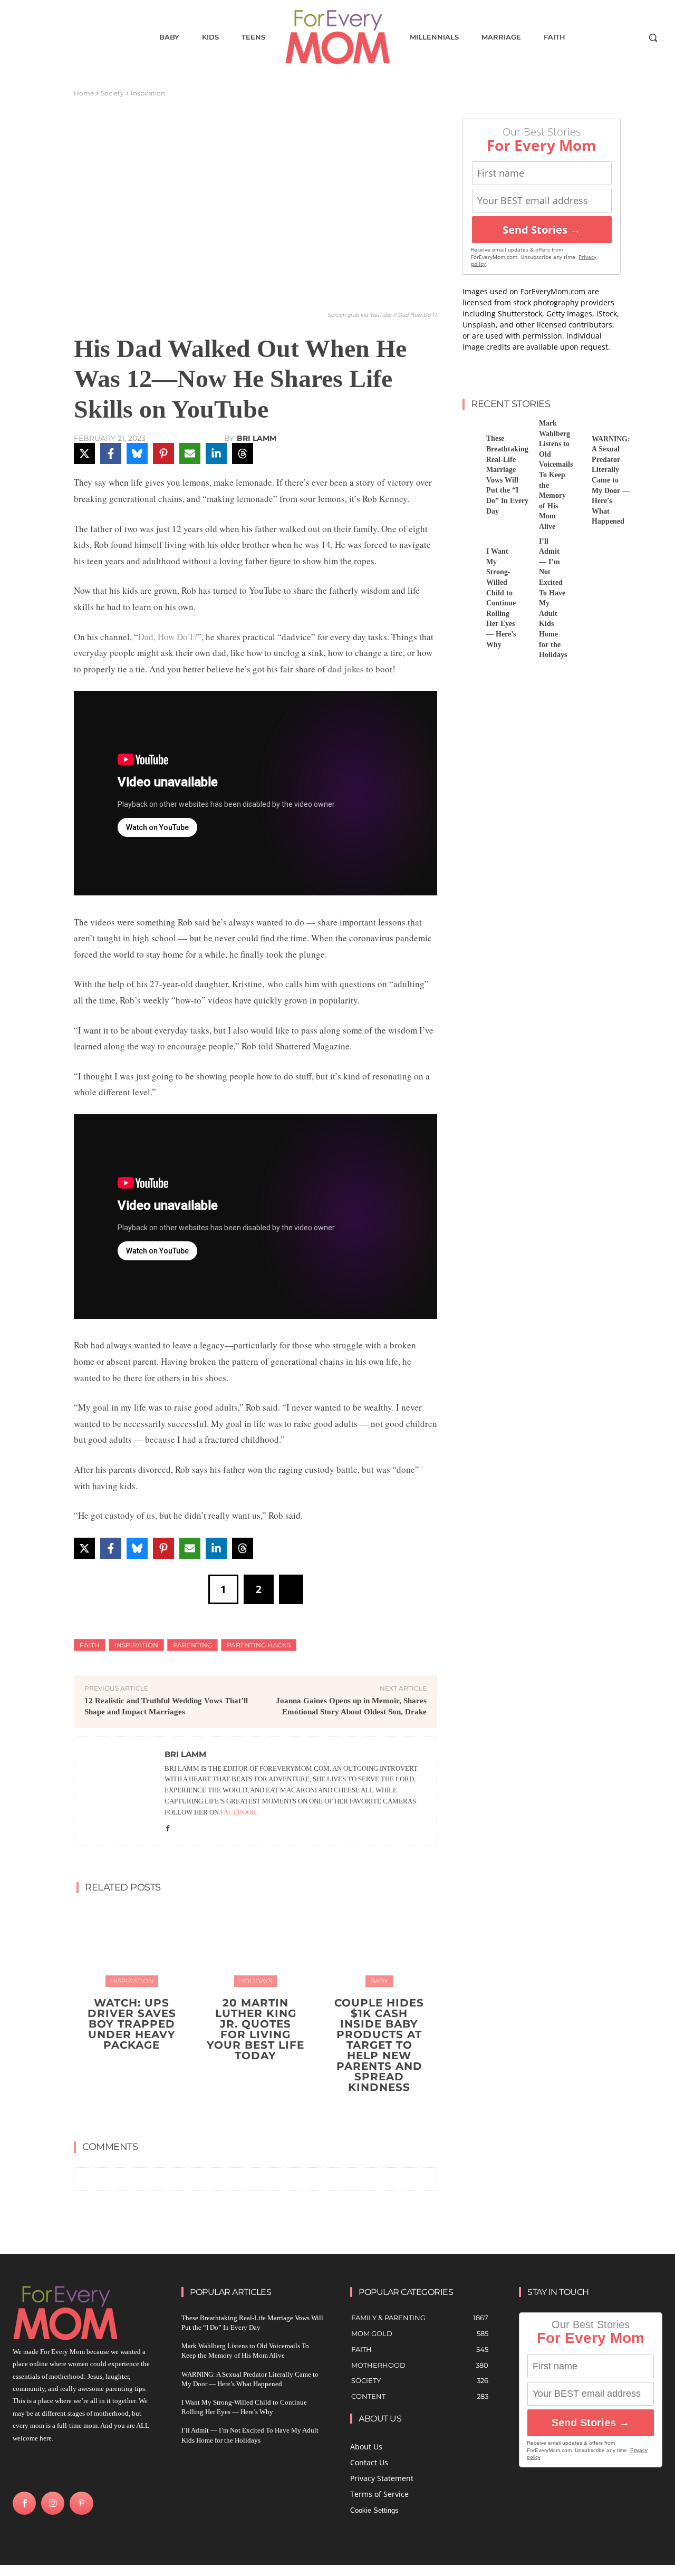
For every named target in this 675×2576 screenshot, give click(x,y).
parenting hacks (259, 1645)
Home (84, 93)
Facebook (238, 1812)
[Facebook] (168, 1827)
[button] (653, 37)
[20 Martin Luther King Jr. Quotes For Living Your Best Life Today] (256, 1945)
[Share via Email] (190, 454)
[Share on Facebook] (111, 454)
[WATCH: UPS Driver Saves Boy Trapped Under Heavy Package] (132, 1945)
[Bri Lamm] (120, 1791)
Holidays (255, 1981)
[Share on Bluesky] (137, 454)
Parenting (192, 1645)
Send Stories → (542, 230)
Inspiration (148, 93)
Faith (90, 1645)
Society (112, 93)
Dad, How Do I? (168, 637)
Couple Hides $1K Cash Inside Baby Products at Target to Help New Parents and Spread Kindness (379, 2045)
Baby (379, 1981)
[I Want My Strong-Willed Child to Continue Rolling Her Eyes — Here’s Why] (470, 548)
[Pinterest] (81, 2503)
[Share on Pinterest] (163, 454)
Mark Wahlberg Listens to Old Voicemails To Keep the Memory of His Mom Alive (556, 475)
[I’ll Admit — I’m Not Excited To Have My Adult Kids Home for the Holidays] (523, 548)
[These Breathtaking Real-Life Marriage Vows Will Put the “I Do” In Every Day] (470, 430)
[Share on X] (84, 454)
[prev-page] (245, 2112)
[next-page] (262, 2112)
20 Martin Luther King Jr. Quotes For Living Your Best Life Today (255, 2029)
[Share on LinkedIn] (216, 454)
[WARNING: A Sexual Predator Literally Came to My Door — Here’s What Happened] (576, 430)
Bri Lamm (257, 438)
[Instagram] (53, 2503)
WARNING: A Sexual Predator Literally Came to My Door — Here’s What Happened (611, 480)
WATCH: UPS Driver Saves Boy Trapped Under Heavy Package (132, 2024)
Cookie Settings (374, 2510)
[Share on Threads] (243, 454)
